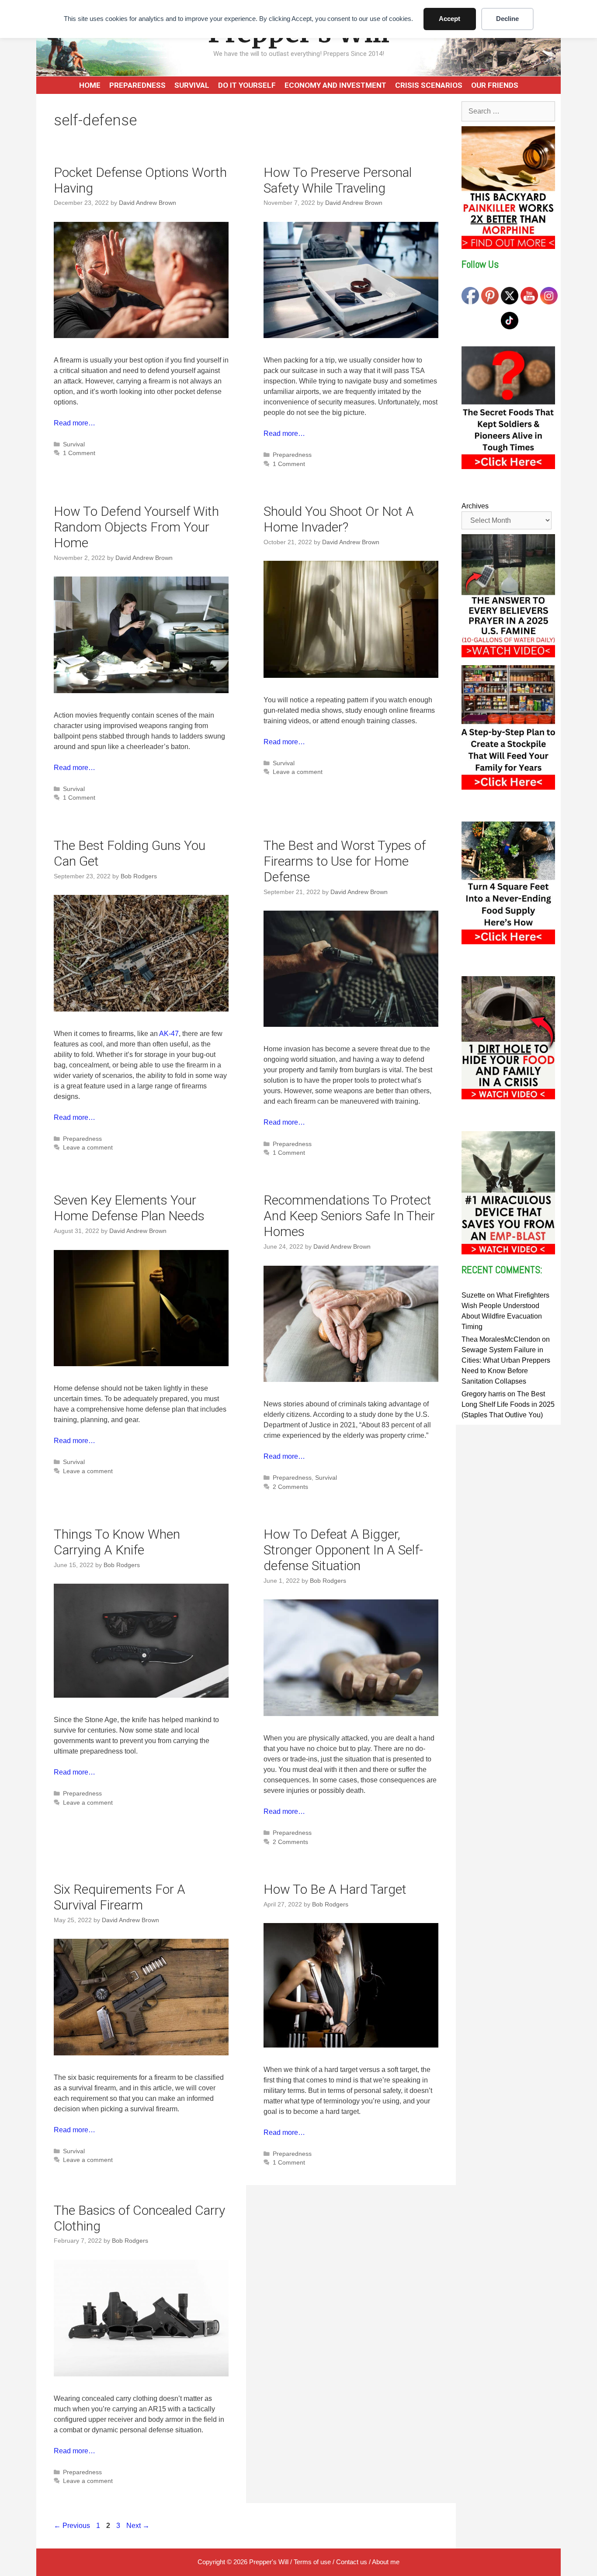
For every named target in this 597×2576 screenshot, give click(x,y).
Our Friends (495, 85)
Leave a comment (298, 772)
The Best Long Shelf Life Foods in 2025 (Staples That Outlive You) (508, 1404)
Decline (507, 19)
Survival (192, 85)
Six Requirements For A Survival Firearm (120, 1897)
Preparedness (137, 85)
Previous (72, 2526)
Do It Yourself (247, 85)
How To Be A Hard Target (335, 1889)
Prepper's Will (269, 2562)
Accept (449, 19)
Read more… (75, 423)
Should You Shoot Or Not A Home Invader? (339, 519)
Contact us (352, 2562)
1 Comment (79, 453)
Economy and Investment (335, 85)
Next (138, 2526)
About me (386, 2562)
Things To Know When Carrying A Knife (117, 1542)
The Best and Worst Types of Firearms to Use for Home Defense (345, 861)
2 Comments (290, 1487)
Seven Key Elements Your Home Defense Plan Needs (129, 1208)
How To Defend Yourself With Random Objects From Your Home (136, 527)
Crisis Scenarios (429, 85)
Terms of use (312, 2562)
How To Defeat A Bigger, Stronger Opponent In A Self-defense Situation (343, 1550)
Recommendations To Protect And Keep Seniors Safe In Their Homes (349, 1216)
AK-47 (169, 1034)
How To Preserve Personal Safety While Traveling (338, 180)
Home (90, 85)
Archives (475, 506)
